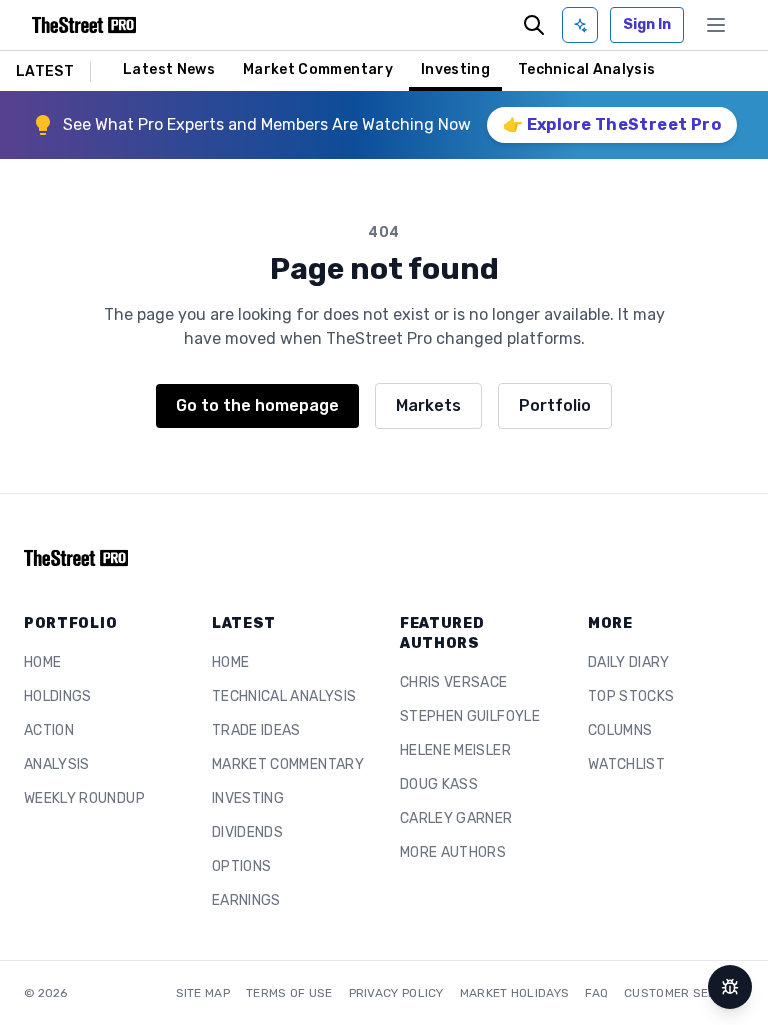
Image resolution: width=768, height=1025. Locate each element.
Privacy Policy (396, 993)
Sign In (647, 24)
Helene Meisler (455, 750)
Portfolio (555, 405)
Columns (620, 730)
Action (49, 730)
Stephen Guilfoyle (470, 716)
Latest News (169, 69)
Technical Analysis (586, 69)
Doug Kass (439, 784)
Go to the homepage (257, 405)
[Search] (534, 25)
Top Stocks (631, 696)
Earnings (246, 900)
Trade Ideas (256, 730)
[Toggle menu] (716, 25)
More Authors (453, 852)
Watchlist (626, 764)
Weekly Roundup (84, 798)
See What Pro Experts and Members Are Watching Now (267, 124)
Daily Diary (629, 662)
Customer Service (684, 993)
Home (42, 662)
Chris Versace (454, 682)
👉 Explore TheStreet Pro (612, 124)
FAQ (596, 993)
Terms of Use (289, 993)
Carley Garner (456, 818)
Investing (455, 69)
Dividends (247, 832)
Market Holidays (515, 993)
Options (241, 866)
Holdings (58, 696)
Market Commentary (318, 69)
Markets (428, 405)
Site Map (203, 993)
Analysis (57, 764)
